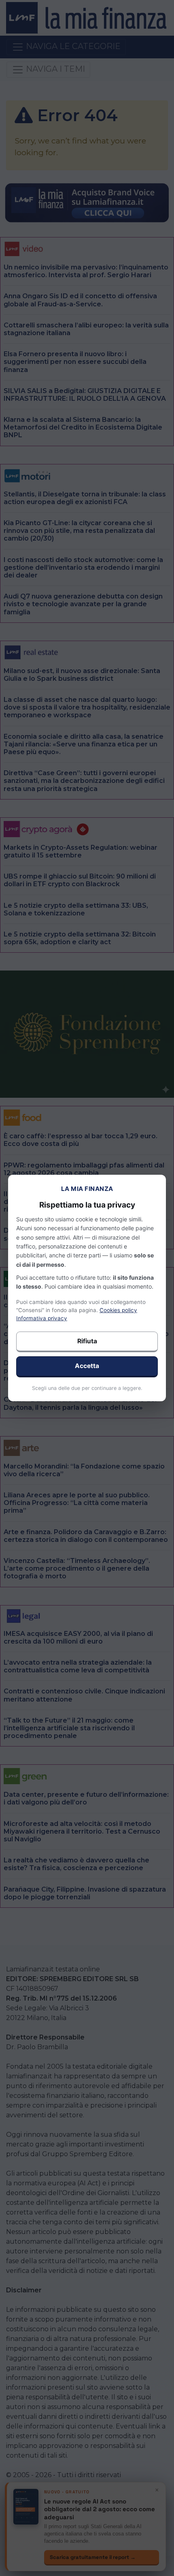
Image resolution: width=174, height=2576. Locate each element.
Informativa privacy (42, 1318)
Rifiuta (87, 1341)
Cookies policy (118, 1310)
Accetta (87, 1366)
